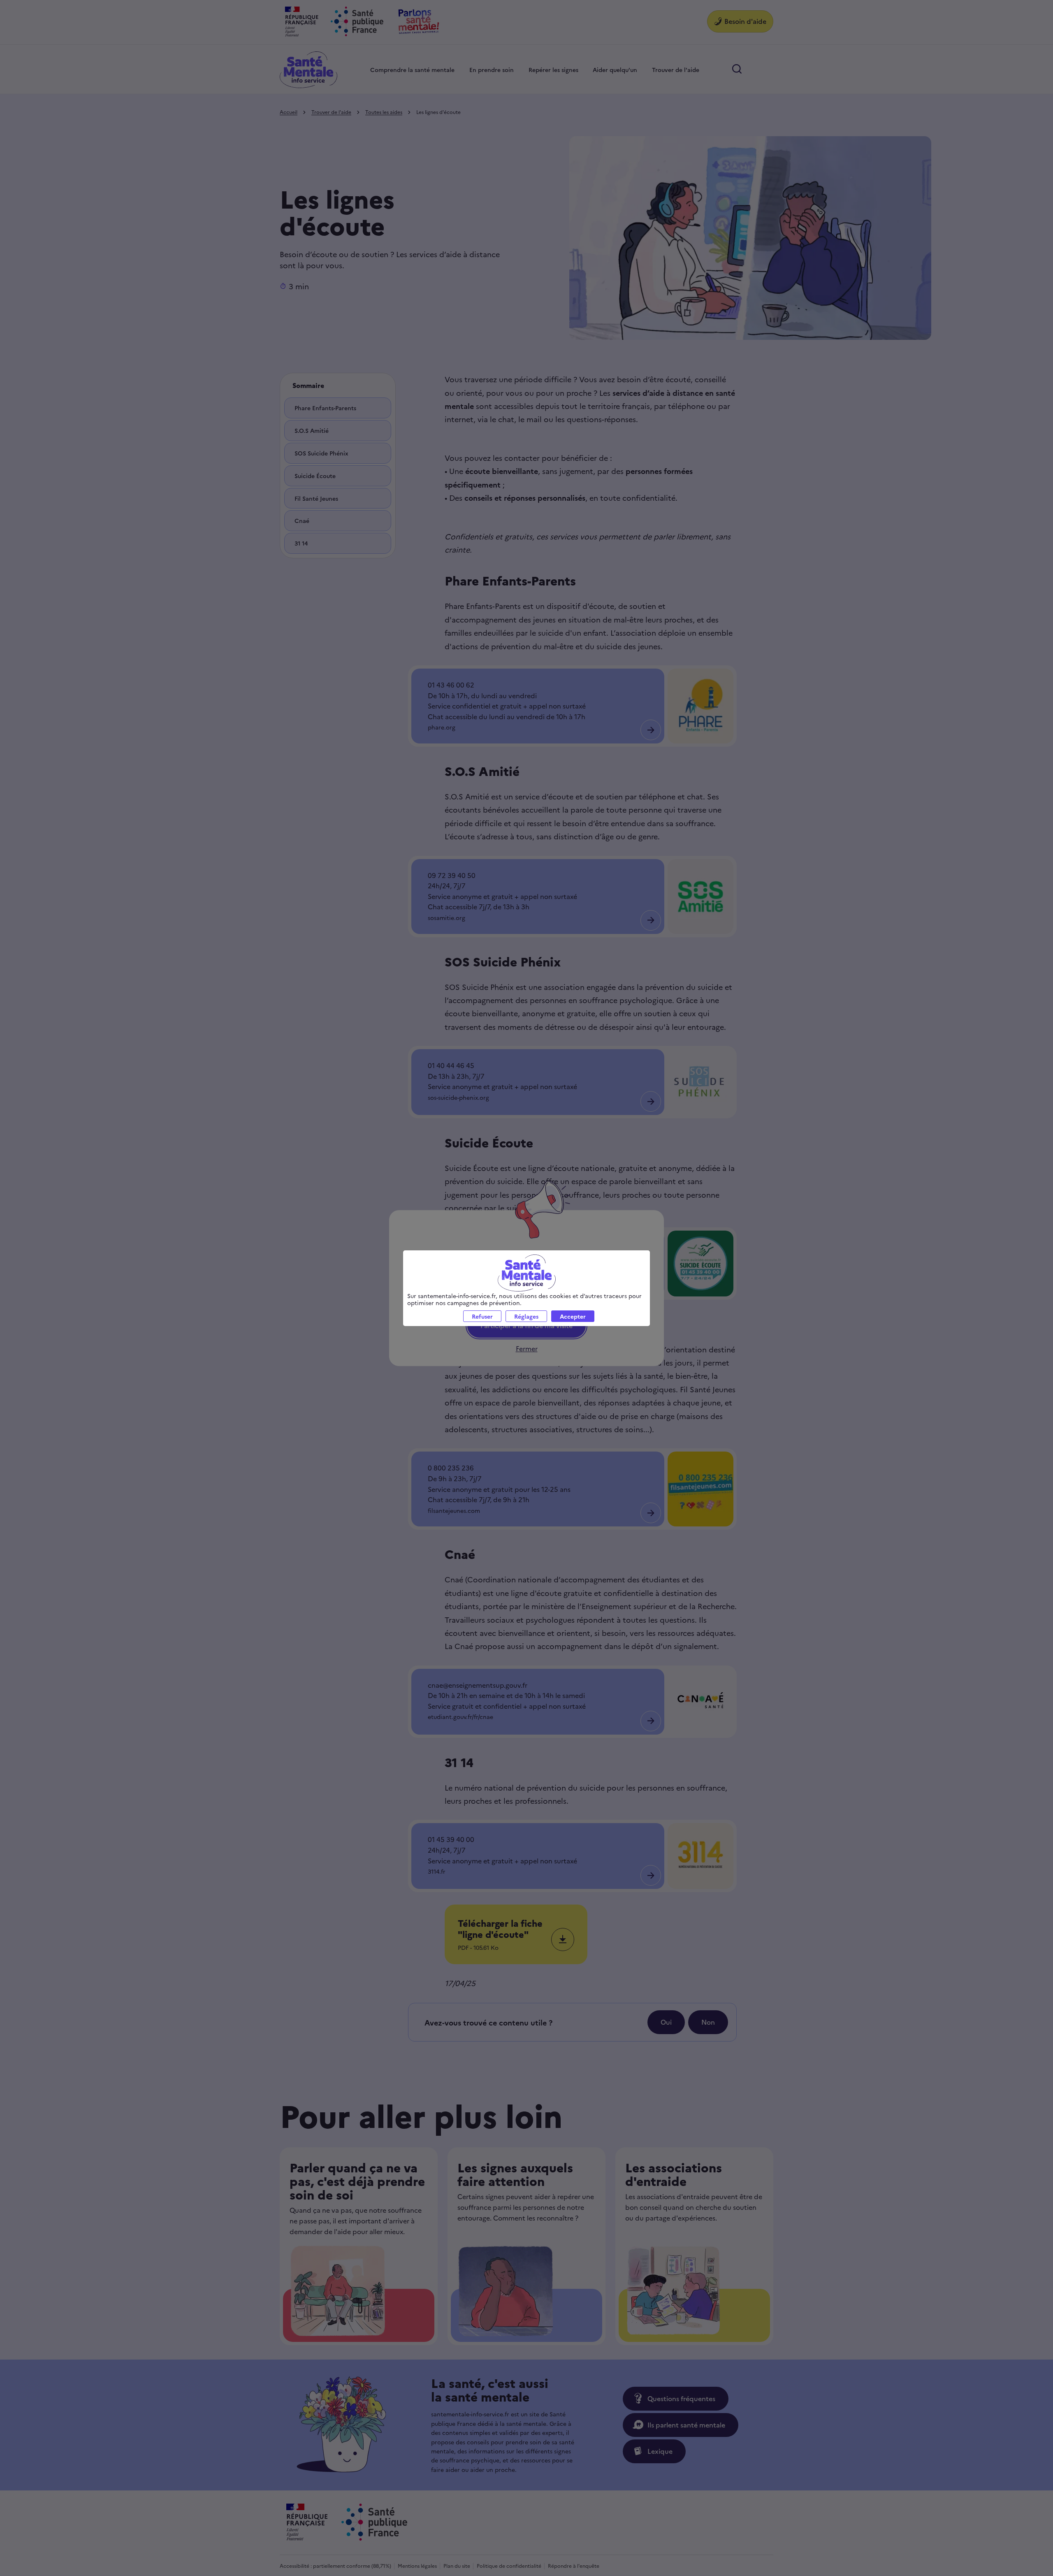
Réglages (526, 1316)
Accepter (573, 1316)
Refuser (482, 1316)
